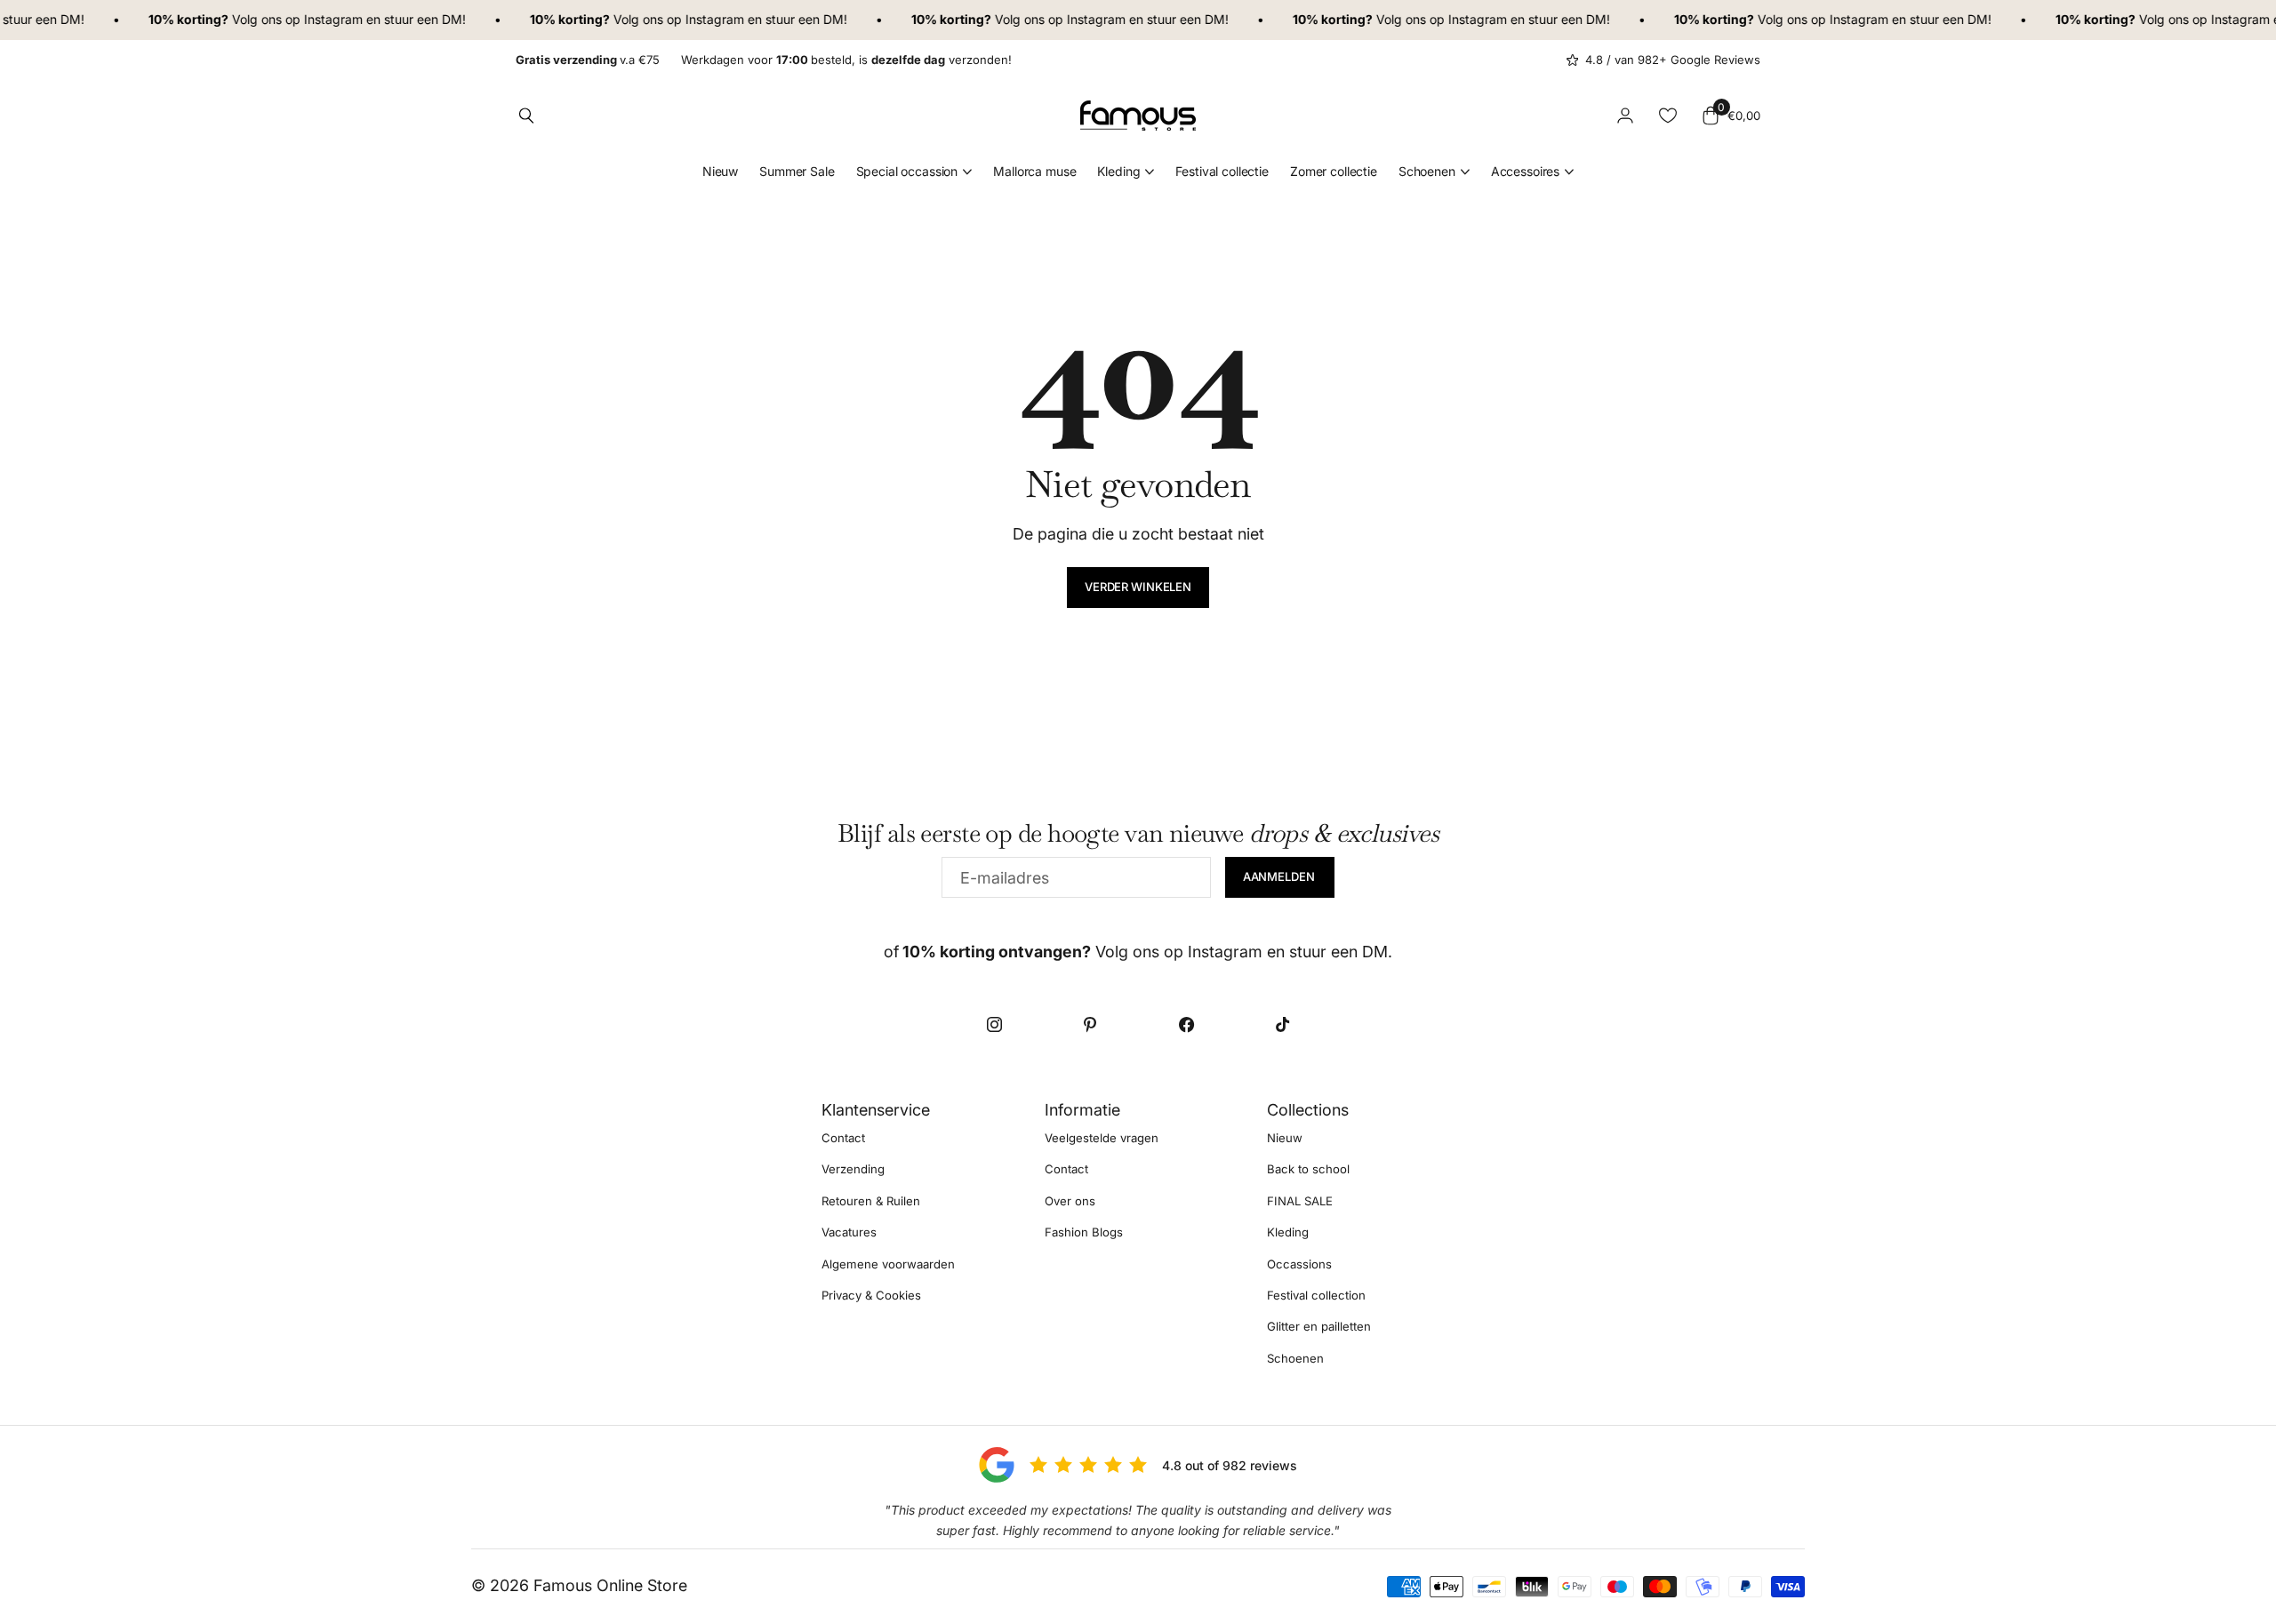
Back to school (1308, 1170)
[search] (526, 116)
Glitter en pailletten (1319, 1327)
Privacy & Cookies (871, 1295)
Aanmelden (1280, 876)
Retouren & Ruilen (871, 1201)
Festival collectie (1222, 171)
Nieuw (720, 171)
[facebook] (1186, 1024)
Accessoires (1525, 171)
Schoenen (1427, 171)
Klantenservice (876, 1110)
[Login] (1625, 116)
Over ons (1070, 1201)
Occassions (1299, 1264)
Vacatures (849, 1232)
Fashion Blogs (1084, 1232)
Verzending (853, 1170)
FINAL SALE (1300, 1201)
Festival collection (1316, 1295)
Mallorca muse (1034, 171)
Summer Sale (797, 171)
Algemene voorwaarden (888, 1264)
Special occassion (907, 171)
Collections (1308, 1110)
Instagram (317, 19)
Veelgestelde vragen (1102, 1138)
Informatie (1082, 1110)
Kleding (1118, 171)
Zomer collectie (1334, 171)
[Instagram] (994, 1024)
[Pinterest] (1090, 1024)
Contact (843, 1138)
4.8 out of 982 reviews (1230, 1465)
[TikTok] (1282, 1024)
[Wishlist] (1668, 116)
